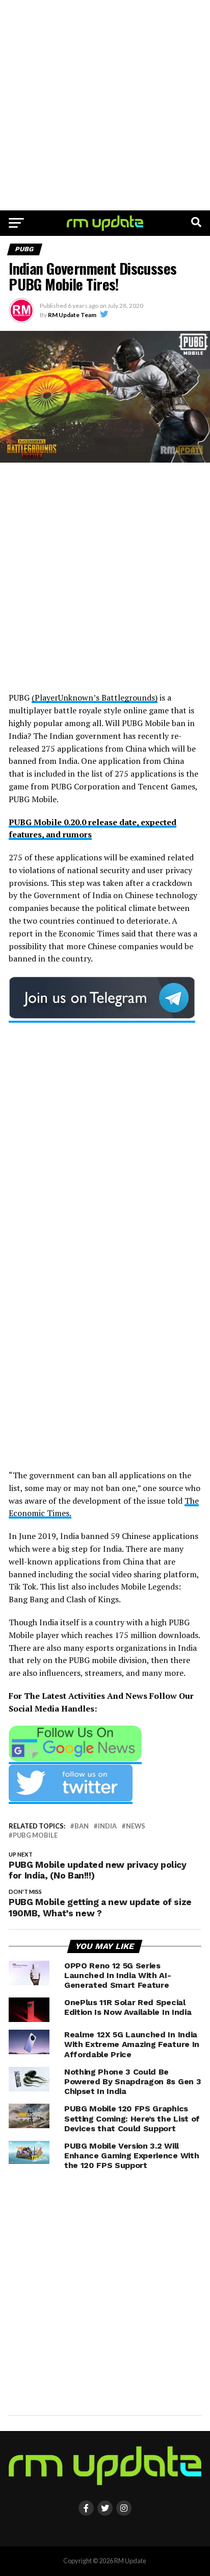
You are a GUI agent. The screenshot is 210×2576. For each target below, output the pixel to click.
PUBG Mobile (35, 1835)
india (107, 1826)
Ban (82, 1826)
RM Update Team (72, 315)
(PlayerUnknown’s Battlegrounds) (95, 697)
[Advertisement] (105, 105)
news (136, 1826)
